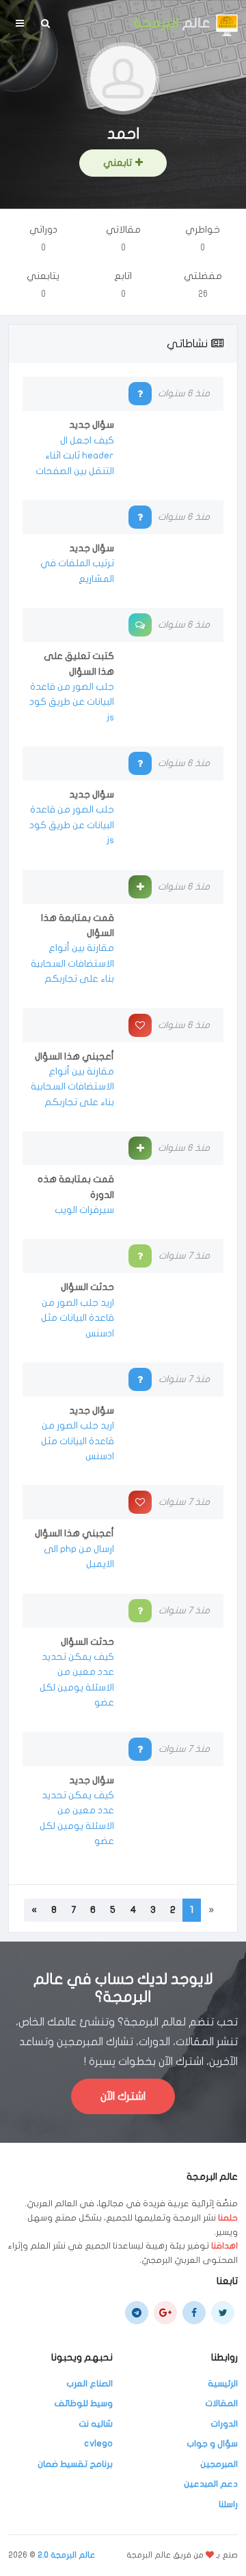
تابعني (118, 163)
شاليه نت (96, 2424)
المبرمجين (219, 2464)
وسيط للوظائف (83, 2403)
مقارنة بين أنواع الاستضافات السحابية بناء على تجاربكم (72, 963)
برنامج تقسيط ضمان (75, 2464)
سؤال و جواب (212, 2444)
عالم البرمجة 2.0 (66, 2555)
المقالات (221, 2403)
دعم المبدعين (211, 2484)
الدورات (224, 2424)
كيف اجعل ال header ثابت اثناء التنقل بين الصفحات (75, 456)
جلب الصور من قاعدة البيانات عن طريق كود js (72, 702)
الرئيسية (223, 2384)
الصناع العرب (90, 2384)
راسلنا (228, 2504)
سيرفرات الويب (84, 1210)
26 (203, 294)
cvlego (98, 2444)
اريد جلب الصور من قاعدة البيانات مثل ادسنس (78, 1318)
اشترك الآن (123, 2096)
